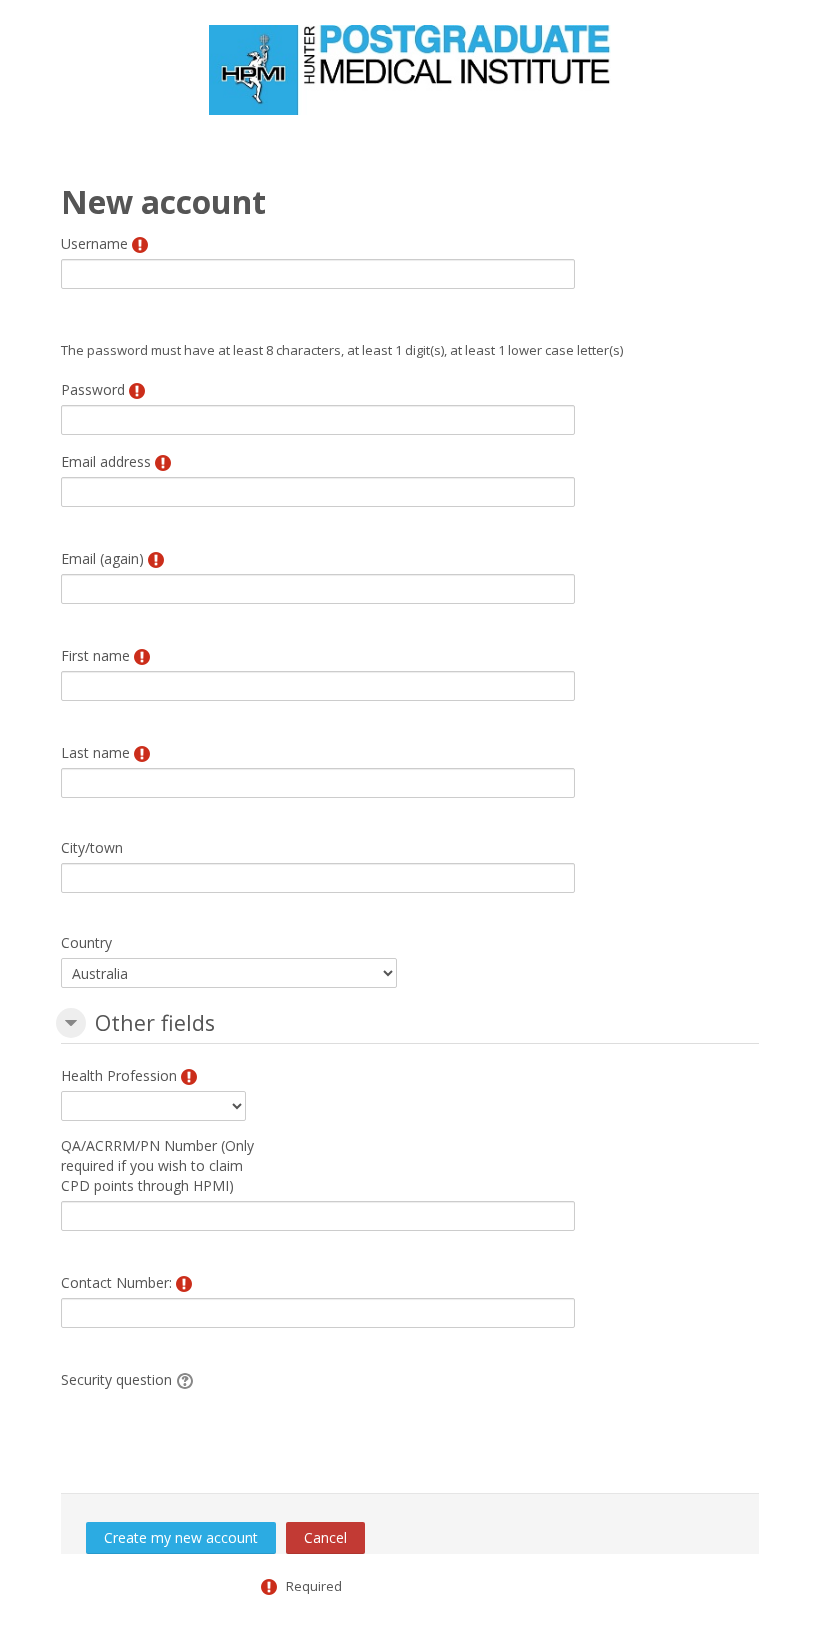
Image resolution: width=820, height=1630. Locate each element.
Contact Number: (116, 1282)
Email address (106, 461)
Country (86, 942)
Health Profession (119, 1075)
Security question (116, 1379)
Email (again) (102, 558)
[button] (71, 1023)
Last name (95, 752)
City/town (92, 847)
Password (93, 389)
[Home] (410, 68)
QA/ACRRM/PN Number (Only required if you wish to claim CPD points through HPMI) (157, 1165)
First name (95, 655)
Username (94, 243)
